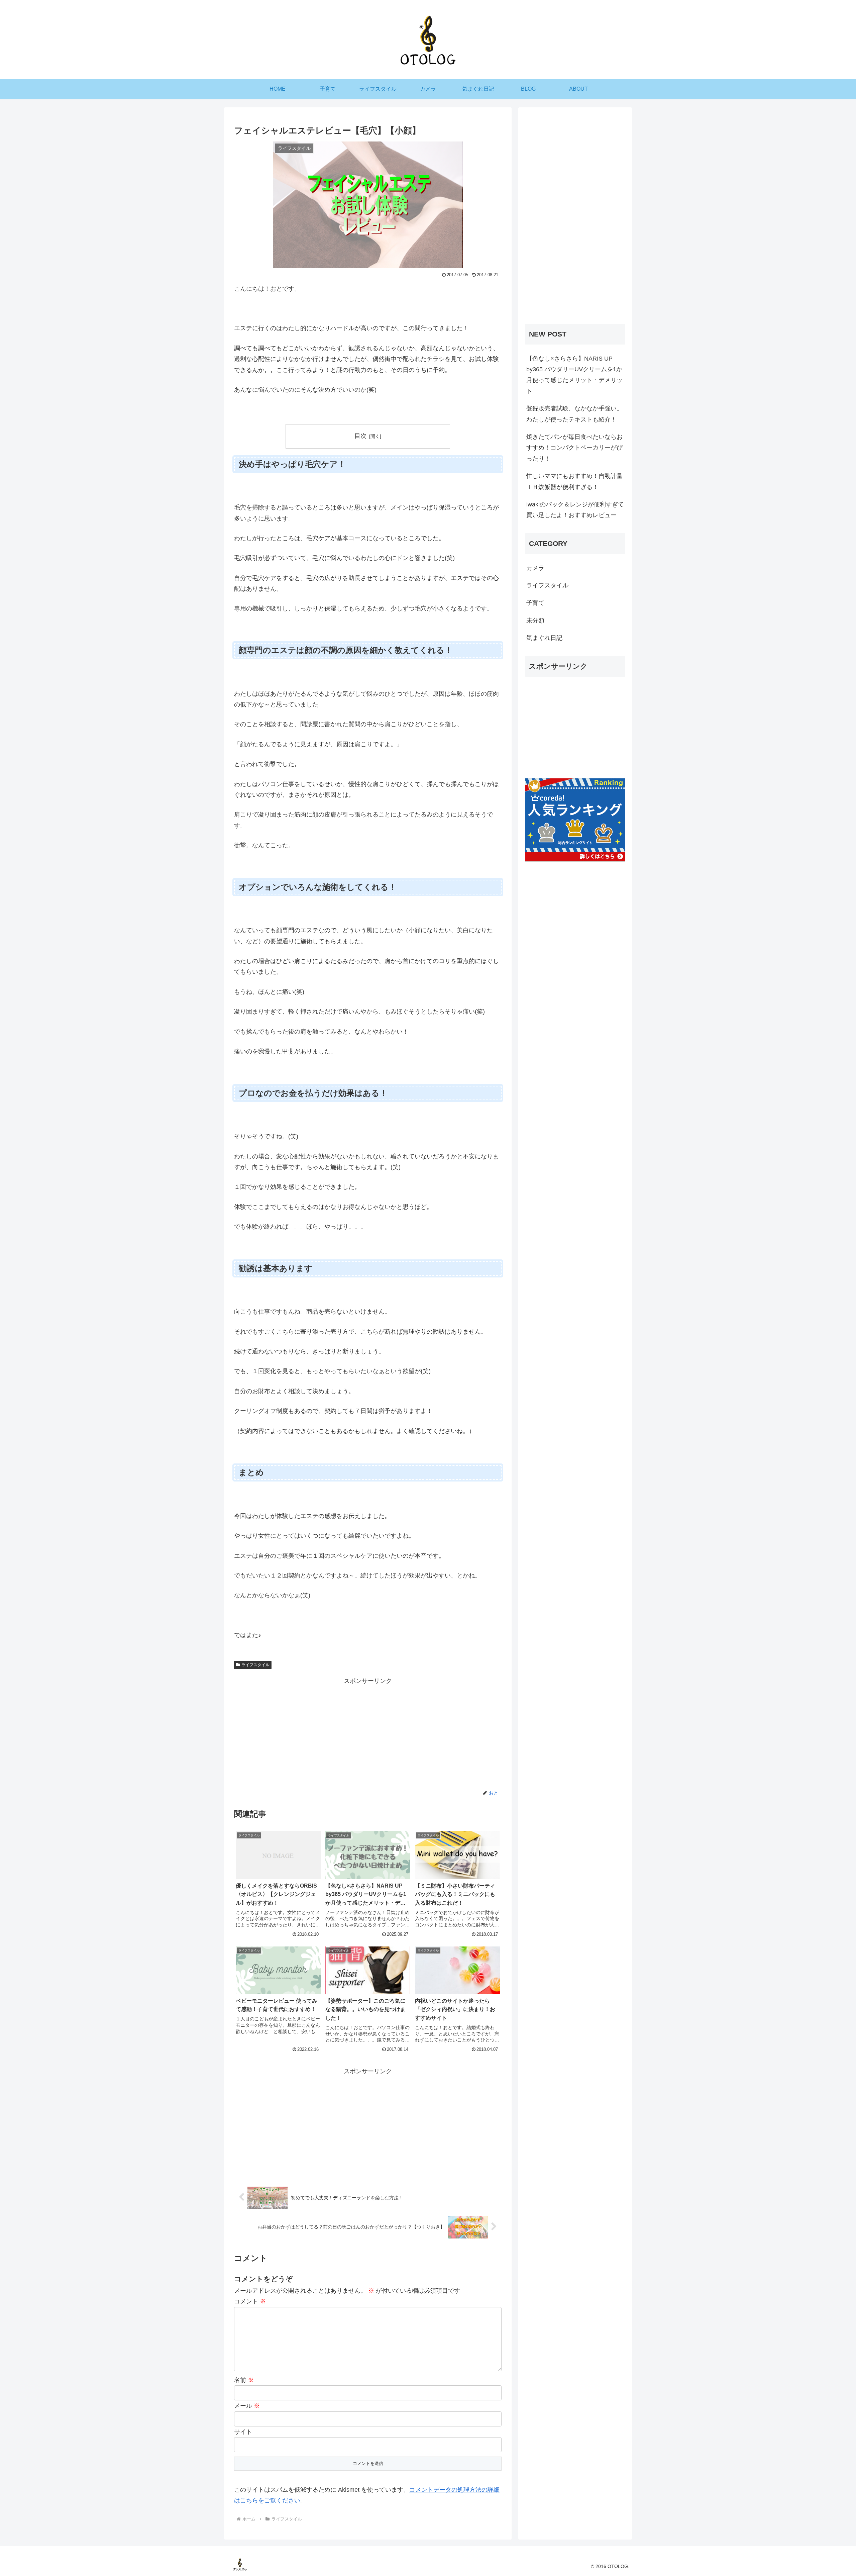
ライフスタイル (255, 1665)
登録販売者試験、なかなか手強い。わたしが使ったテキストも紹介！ (574, 414)
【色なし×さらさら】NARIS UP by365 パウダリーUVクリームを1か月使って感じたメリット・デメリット (574, 375)
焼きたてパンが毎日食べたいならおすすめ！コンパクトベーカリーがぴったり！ (574, 448)
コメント (250, 2301)
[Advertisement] (368, 1733)
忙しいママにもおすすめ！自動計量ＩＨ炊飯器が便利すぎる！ (574, 481)
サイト (243, 2432)
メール (247, 2406)
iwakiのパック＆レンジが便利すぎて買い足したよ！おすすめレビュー (575, 510)
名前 (244, 2380)
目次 (360, 436)
